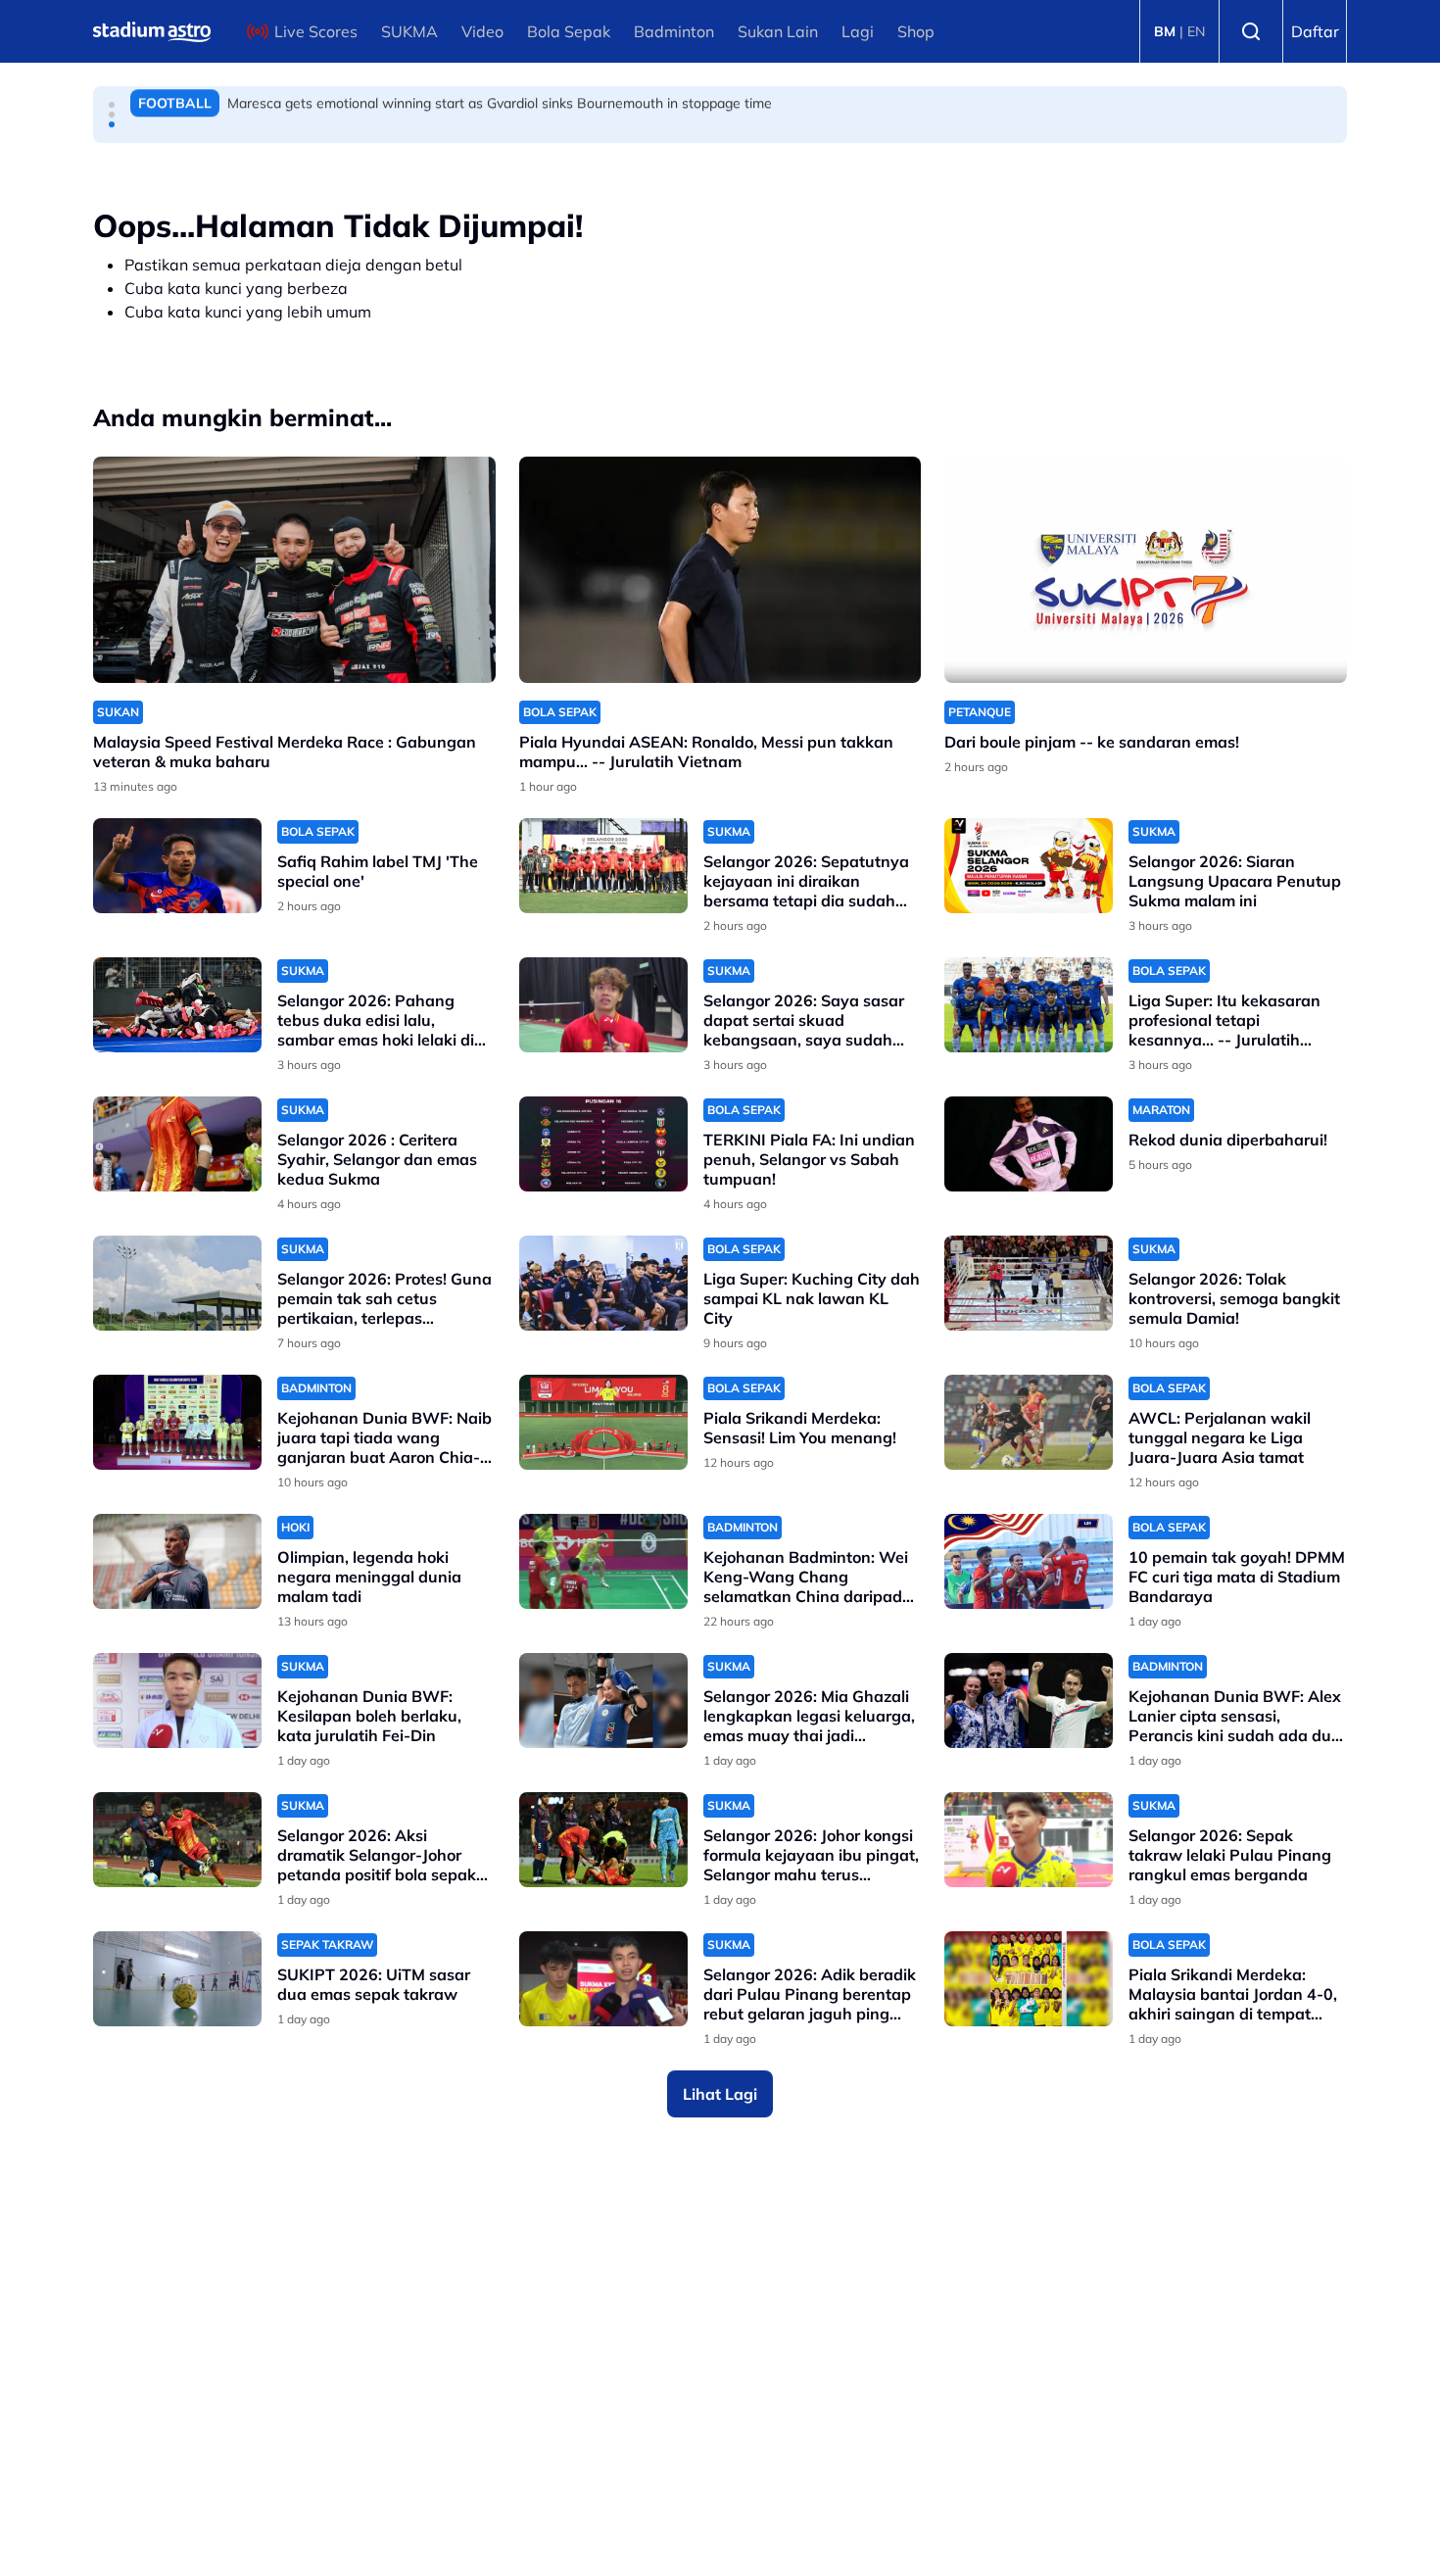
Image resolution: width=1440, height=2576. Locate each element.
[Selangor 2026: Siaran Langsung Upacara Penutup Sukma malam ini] (1029, 866)
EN (1196, 31)
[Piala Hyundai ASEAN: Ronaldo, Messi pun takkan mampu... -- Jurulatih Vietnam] (720, 570)
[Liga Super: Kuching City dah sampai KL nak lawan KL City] (603, 1283)
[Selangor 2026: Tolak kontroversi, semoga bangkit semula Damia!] (1029, 1283)
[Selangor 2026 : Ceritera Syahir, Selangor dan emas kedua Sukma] (177, 1144)
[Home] (152, 31)
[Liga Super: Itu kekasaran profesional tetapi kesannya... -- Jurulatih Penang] (1029, 1005)
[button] (112, 105)
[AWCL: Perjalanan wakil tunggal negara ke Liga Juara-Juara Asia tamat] (1029, 1422)
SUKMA (409, 31)
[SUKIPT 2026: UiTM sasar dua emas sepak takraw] (177, 1979)
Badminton (674, 31)
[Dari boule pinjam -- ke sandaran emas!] (1146, 570)
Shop (916, 31)
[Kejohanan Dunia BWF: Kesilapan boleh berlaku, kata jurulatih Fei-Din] (177, 1701)
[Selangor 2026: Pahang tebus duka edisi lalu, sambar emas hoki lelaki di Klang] (177, 1005)
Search (1251, 31)
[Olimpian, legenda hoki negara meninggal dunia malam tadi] (177, 1561)
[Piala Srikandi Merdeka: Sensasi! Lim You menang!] (603, 1422)
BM (1165, 31)
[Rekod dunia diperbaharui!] (1029, 1144)
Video (482, 31)
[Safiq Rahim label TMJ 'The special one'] (177, 866)
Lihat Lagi (720, 2094)
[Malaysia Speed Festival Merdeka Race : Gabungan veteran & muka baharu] (294, 570)
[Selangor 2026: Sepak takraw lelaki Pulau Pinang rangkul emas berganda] (1029, 1840)
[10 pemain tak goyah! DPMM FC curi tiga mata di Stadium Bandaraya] (1029, 1561)
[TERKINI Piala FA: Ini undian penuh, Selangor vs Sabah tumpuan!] (603, 1144)
